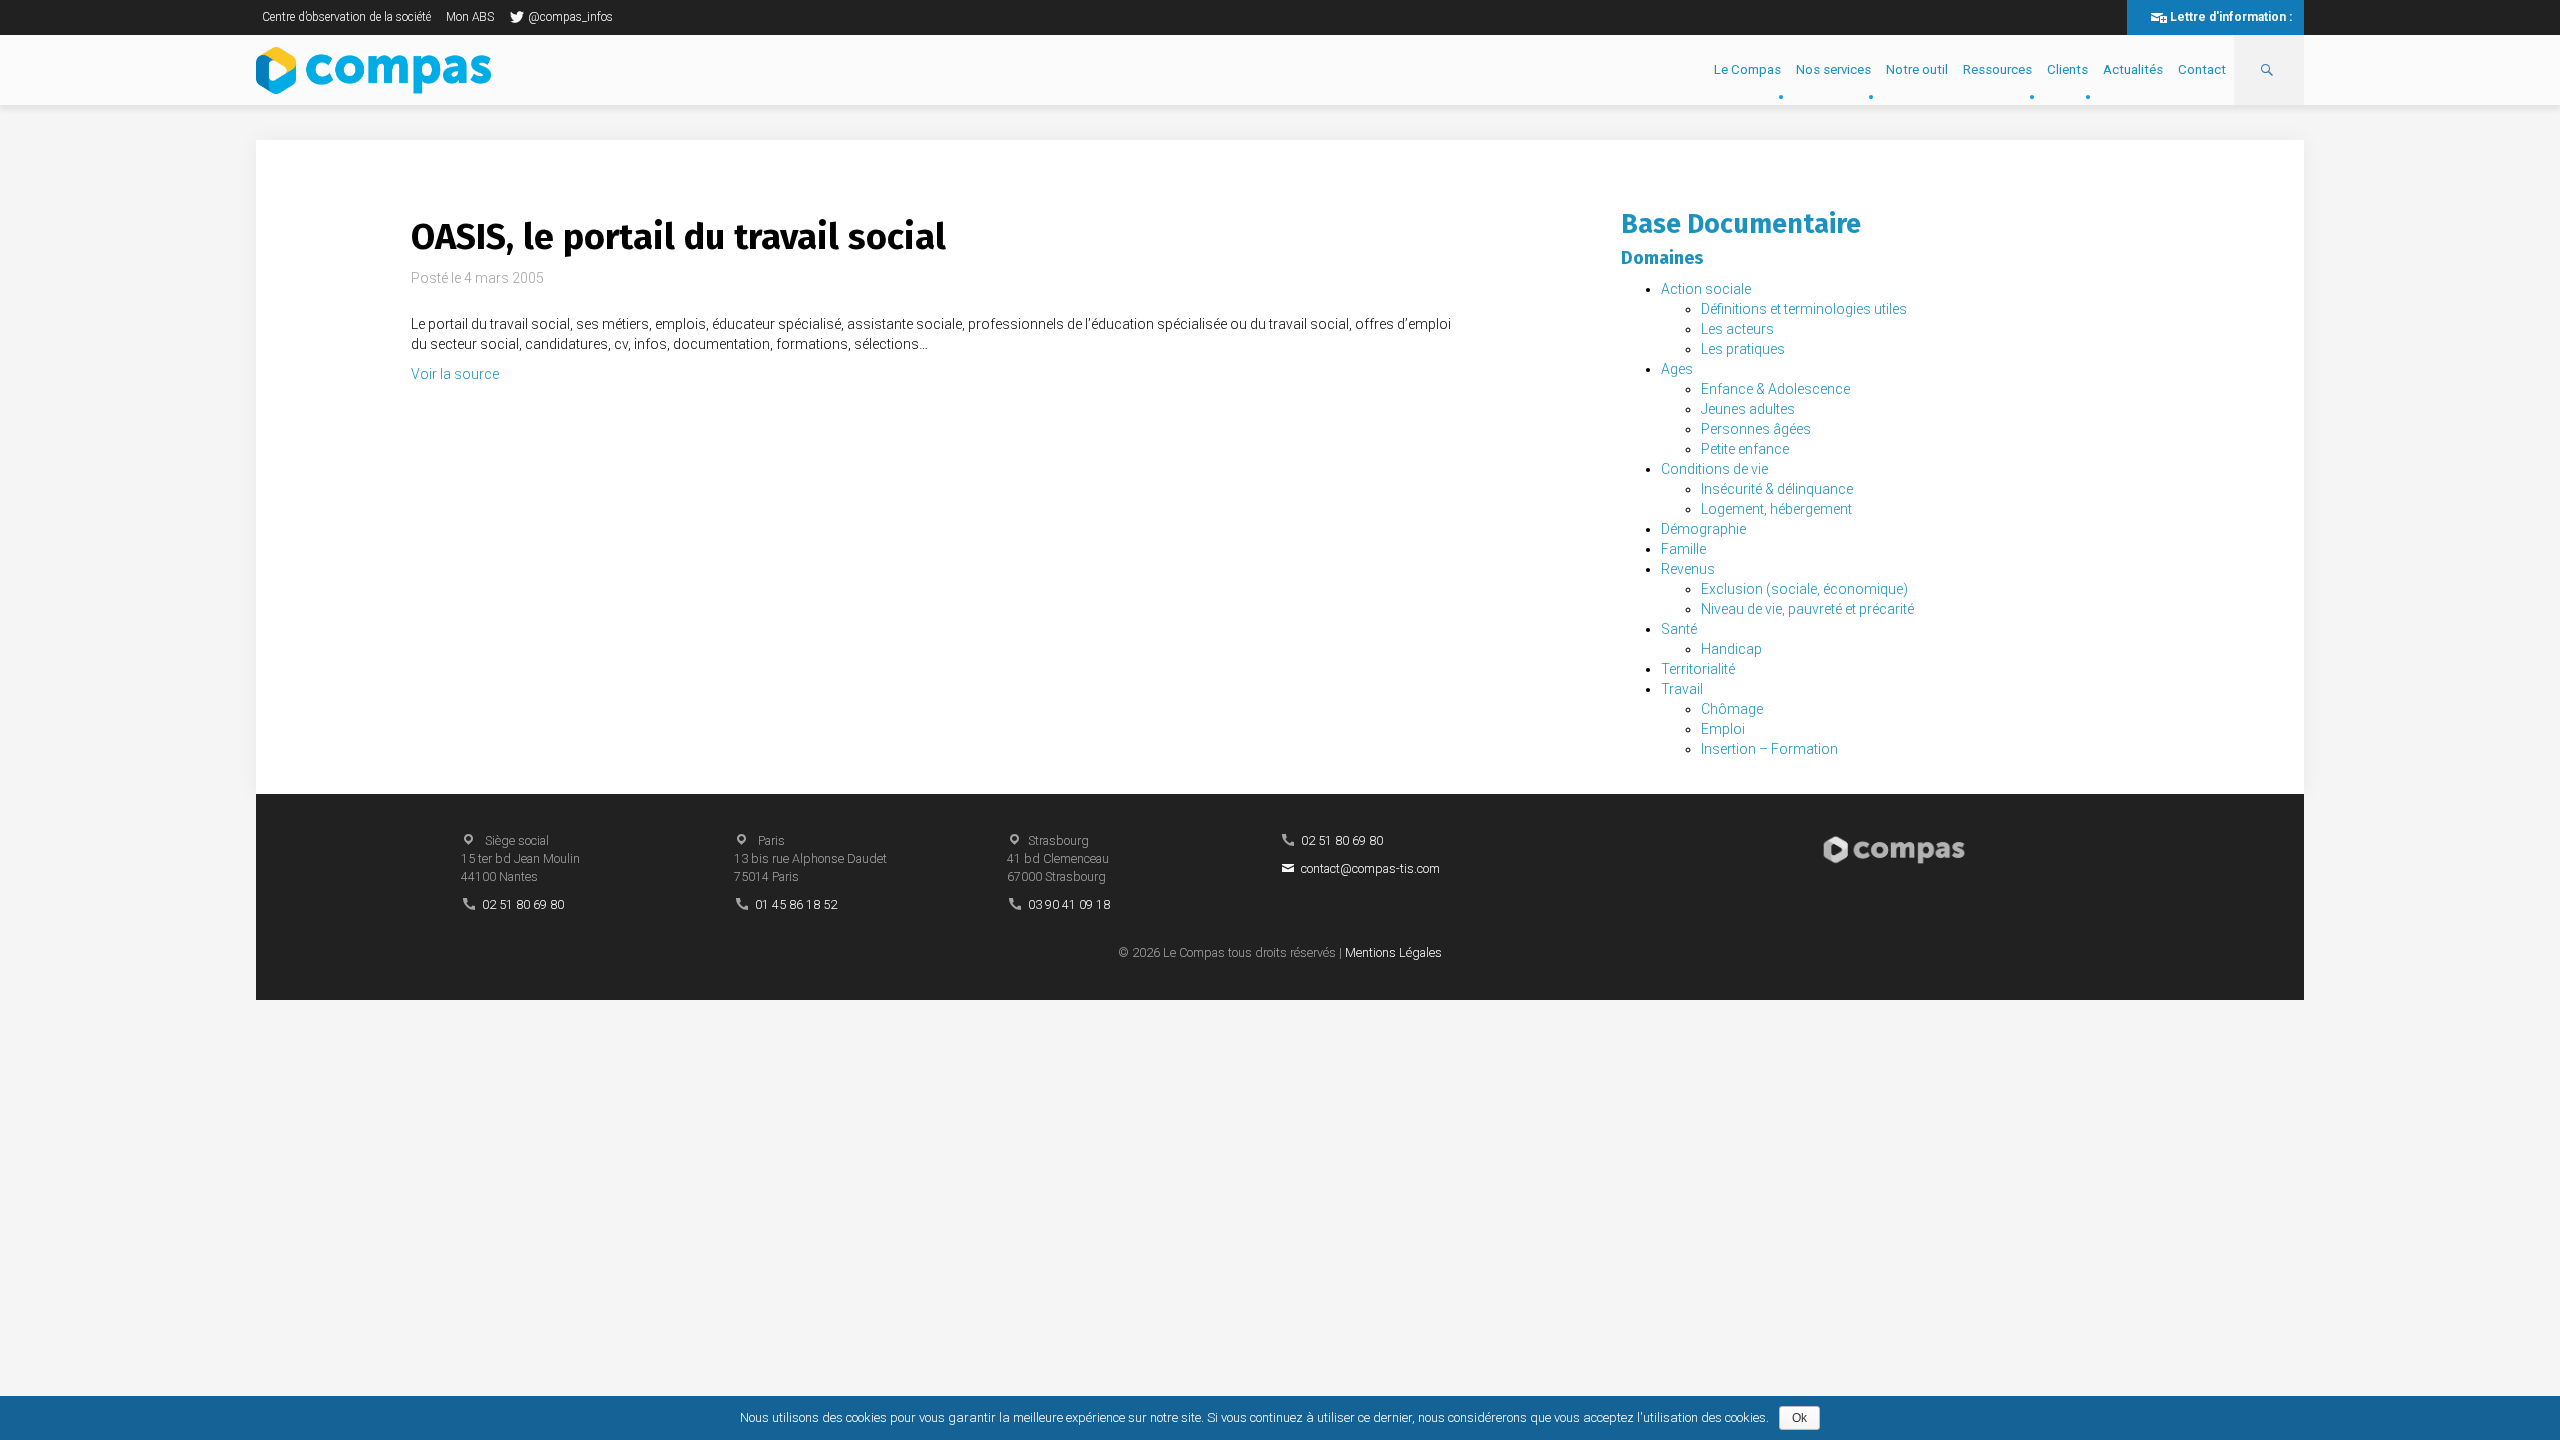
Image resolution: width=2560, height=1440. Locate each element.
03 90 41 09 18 (1069, 904)
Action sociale (1706, 289)
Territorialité (1698, 669)
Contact (2202, 69)
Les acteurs (1737, 329)
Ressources (1997, 69)
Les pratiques (1743, 349)
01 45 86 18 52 (796, 904)
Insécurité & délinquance (1777, 489)
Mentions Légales (1393, 952)
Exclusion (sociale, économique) (1804, 589)
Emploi (1723, 729)
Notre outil (1917, 69)
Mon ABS (470, 17)
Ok (1799, 1418)
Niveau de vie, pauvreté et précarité (1807, 609)
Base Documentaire (1741, 224)
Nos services (1833, 69)
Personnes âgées (1756, 429)
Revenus (1688, 569)
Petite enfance (1745, 449)
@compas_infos (570, 17)
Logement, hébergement (1776, 509)
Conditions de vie (1714, 469)
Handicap (1731, 649)
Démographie (1703, 529)
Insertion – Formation (1769, 749)
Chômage (1732, 709)
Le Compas (1747, 69)
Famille (1683, 549)
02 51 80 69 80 (523, 904)
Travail (1682, 689)
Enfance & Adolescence (1775, 389)
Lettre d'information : (2231, 17)
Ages (1677, 369)
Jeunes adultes (1748, 409)
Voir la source (455, 374)
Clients (2067, 69)
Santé (1679, 629)
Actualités (2133, 69)
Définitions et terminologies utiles (1804, 309)
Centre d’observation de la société (346, 17)
